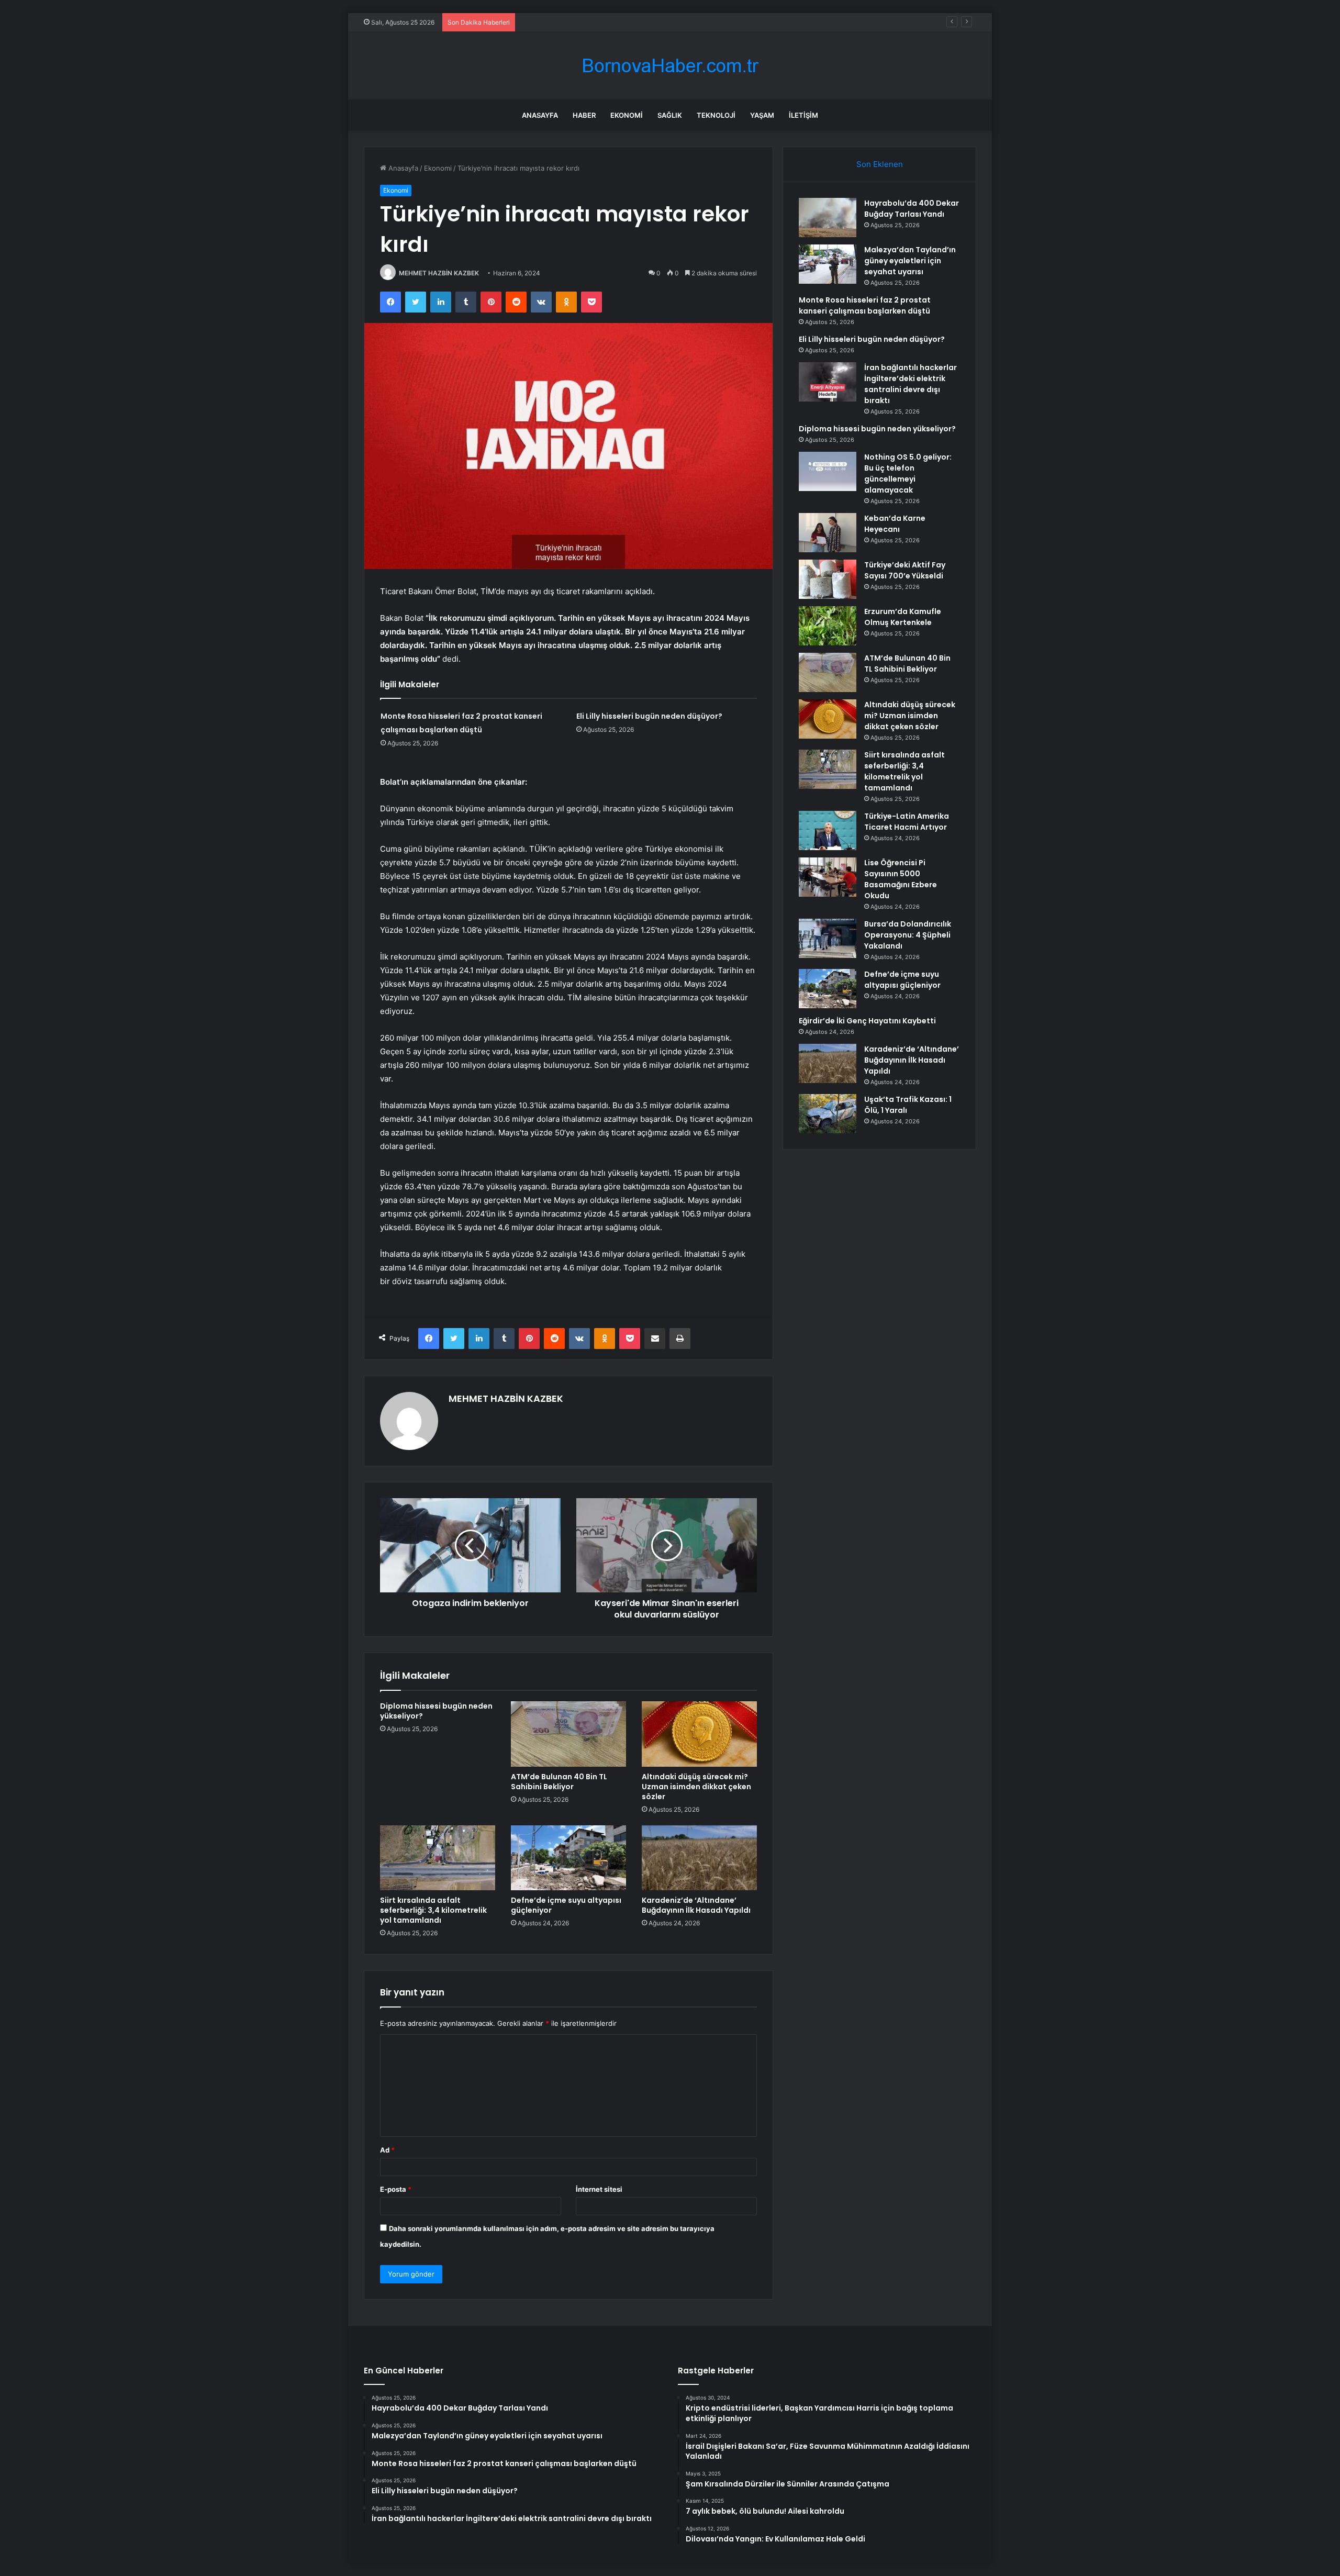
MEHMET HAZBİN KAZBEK (439, 273)
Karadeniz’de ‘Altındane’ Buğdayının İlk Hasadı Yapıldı (696, 1905)
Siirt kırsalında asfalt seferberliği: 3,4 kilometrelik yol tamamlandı (433, 1910)
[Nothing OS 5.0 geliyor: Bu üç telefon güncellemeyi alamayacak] (828, 471)
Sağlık (670, 115)
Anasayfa (540, 115)
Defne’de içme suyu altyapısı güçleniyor (566, 1905)
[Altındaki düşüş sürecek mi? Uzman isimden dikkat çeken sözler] (699, 1734)
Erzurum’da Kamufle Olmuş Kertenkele (903, 617)
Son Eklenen (880, 164)
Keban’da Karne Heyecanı (895, 524)
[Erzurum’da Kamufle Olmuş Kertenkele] (828, 626)
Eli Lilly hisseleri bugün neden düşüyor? (649, 716)
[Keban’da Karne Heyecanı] (828, 533)
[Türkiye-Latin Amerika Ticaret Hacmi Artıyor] (828, 830)
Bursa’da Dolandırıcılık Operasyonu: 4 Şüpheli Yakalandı (908, 935)
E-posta (396, 2189)
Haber (584, 115)
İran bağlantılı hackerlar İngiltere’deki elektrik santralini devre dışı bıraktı (911, 384)
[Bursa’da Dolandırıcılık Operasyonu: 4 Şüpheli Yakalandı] (828, 938)
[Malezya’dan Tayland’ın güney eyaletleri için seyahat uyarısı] (828, 264)
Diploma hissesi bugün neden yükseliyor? (436, 1711)
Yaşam (762, 115)
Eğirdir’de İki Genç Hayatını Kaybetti (867, 1021)
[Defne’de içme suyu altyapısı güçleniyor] (568, 1858)
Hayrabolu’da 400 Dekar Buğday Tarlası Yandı (912, 209)
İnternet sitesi (599, 2189)
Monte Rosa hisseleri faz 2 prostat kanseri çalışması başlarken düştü (632, 22)
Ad (387, 2150)
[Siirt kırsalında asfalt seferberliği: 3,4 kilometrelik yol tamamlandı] (438, 1858)
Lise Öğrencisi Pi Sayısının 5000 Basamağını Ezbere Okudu (901, 879)
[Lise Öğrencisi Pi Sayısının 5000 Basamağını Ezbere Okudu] (828, 877)
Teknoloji (716, 115)
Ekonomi (627, 115)
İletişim (803, 115)
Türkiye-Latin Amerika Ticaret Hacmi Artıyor (907, 822)
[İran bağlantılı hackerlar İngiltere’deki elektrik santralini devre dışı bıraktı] (828, 382)
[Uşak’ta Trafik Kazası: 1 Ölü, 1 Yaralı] (828, 1114)
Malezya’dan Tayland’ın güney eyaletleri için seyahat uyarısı (910, 261)
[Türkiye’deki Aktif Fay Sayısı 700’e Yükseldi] (828, 579)
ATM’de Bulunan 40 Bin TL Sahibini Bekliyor (559, 1782)
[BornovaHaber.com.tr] (670, 66)
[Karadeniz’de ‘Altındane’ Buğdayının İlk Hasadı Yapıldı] (699, 1858)
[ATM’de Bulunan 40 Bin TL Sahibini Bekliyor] (568, 1734)
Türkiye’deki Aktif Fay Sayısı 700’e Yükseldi (905, 570)
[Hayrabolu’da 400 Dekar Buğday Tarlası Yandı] (828, 218)
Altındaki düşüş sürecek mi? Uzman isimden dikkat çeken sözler (696, 1787)
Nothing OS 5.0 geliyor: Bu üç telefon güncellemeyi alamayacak (908, 473)
